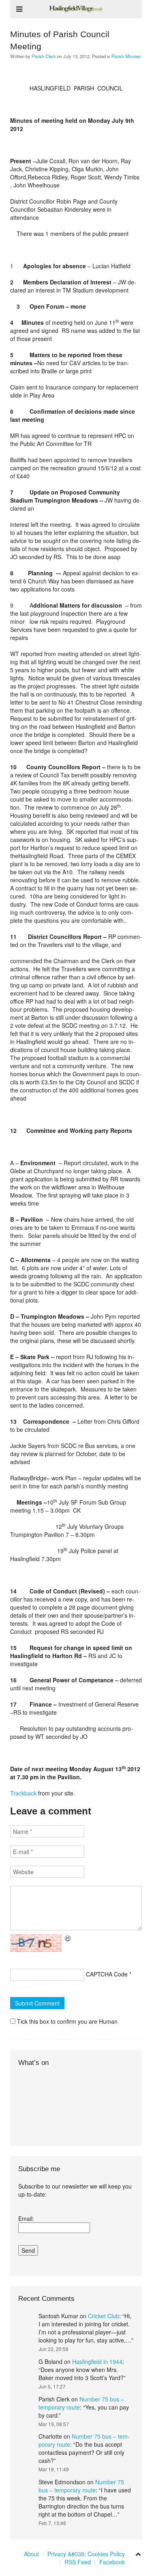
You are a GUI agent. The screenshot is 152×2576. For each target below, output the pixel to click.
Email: (26, 2218)
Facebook (112, 2562)
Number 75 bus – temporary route (81, 2486)
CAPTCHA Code (107, 1974)
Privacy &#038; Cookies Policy (86, 2554)
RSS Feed (78, 2562)
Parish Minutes (126, 56)
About (31, 2554)
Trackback (23, 1793)
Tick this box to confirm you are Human (66, 2021)
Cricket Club (104, 2316)
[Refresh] (68, 1938)
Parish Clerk (44, 56)
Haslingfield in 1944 (97, 2361)
